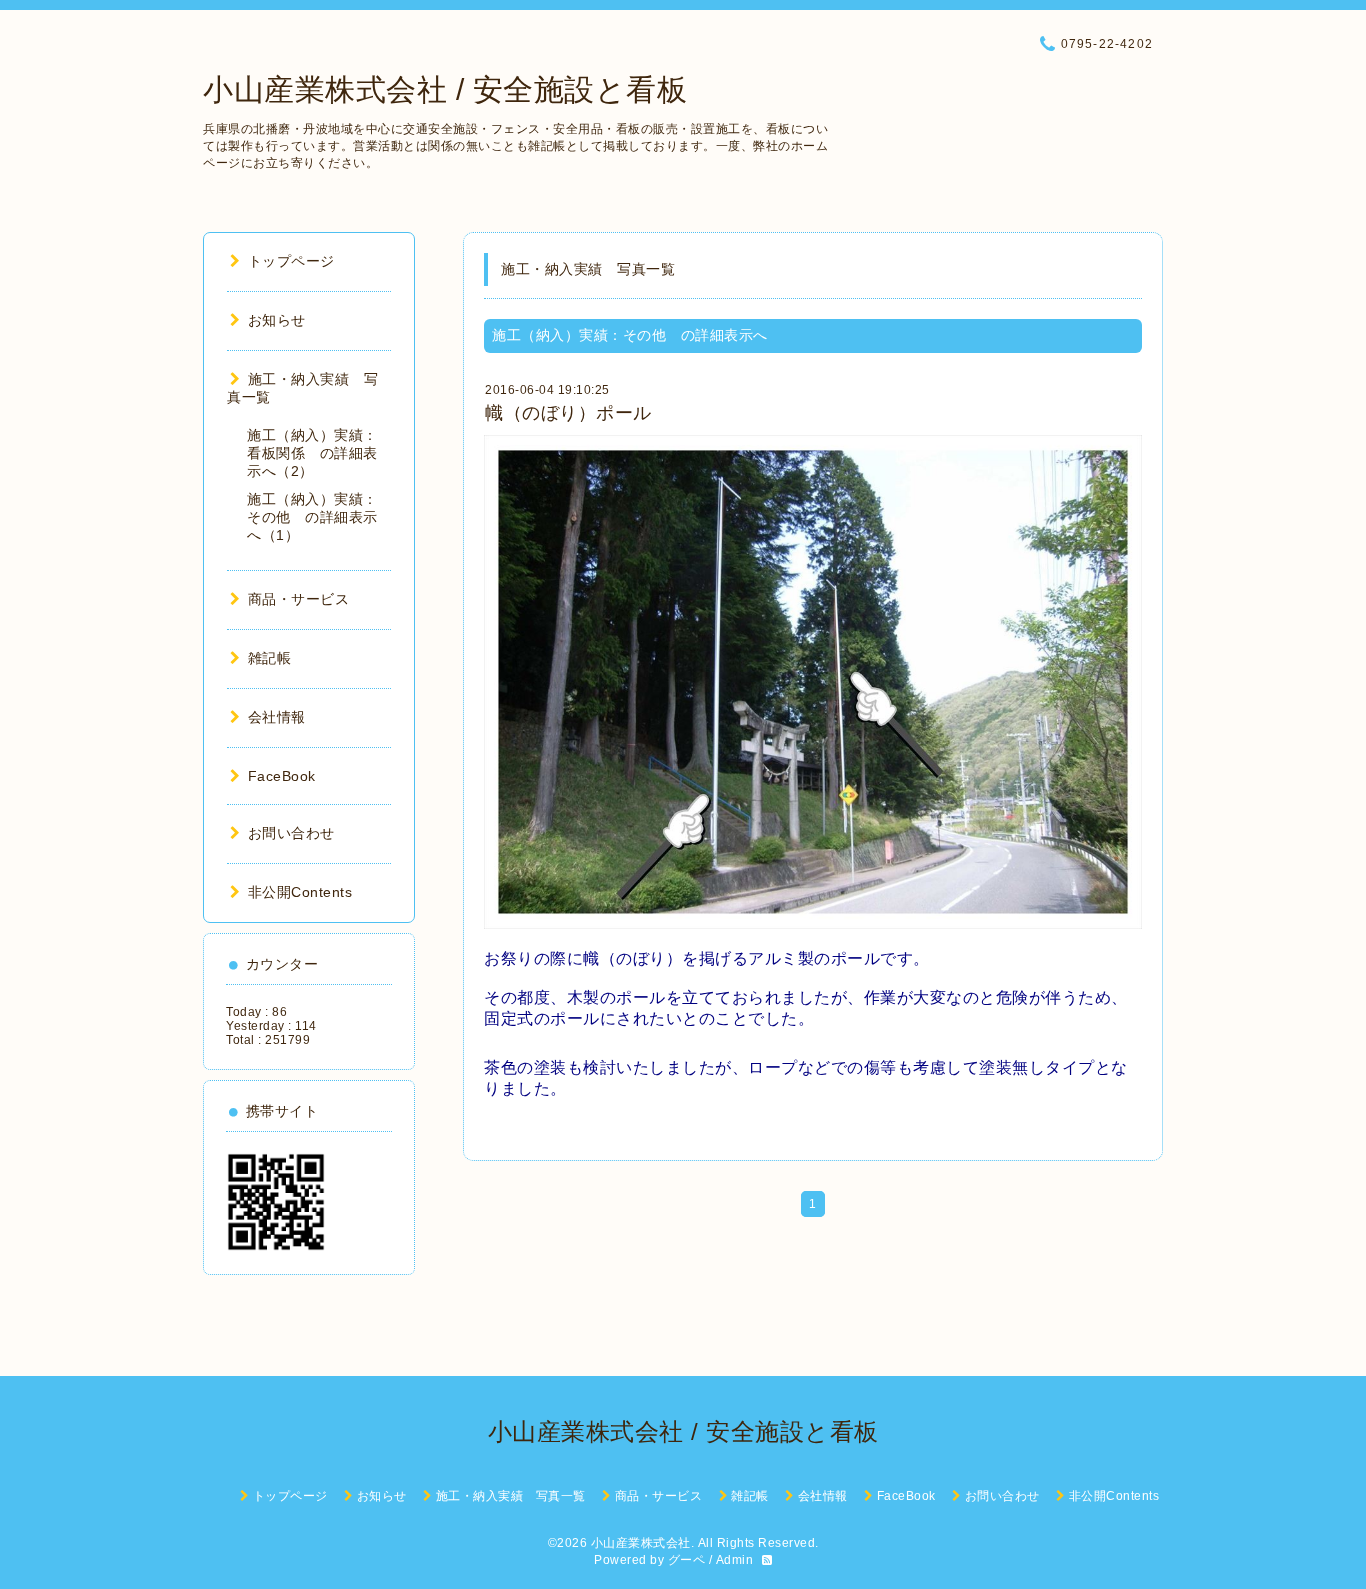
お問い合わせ (291, 833)
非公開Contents (300, 892)
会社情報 (277, 717)
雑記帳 (269, 658)
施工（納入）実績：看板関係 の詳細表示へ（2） (312, 453)
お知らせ (277, 320)
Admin (735, 1560)
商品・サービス (298, 599)
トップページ (291, 261)
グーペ (687, 1560)
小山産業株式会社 (641, 1543)
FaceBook (282, 776)
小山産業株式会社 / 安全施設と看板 (445, 89)
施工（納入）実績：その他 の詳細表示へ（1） (312, 517)
